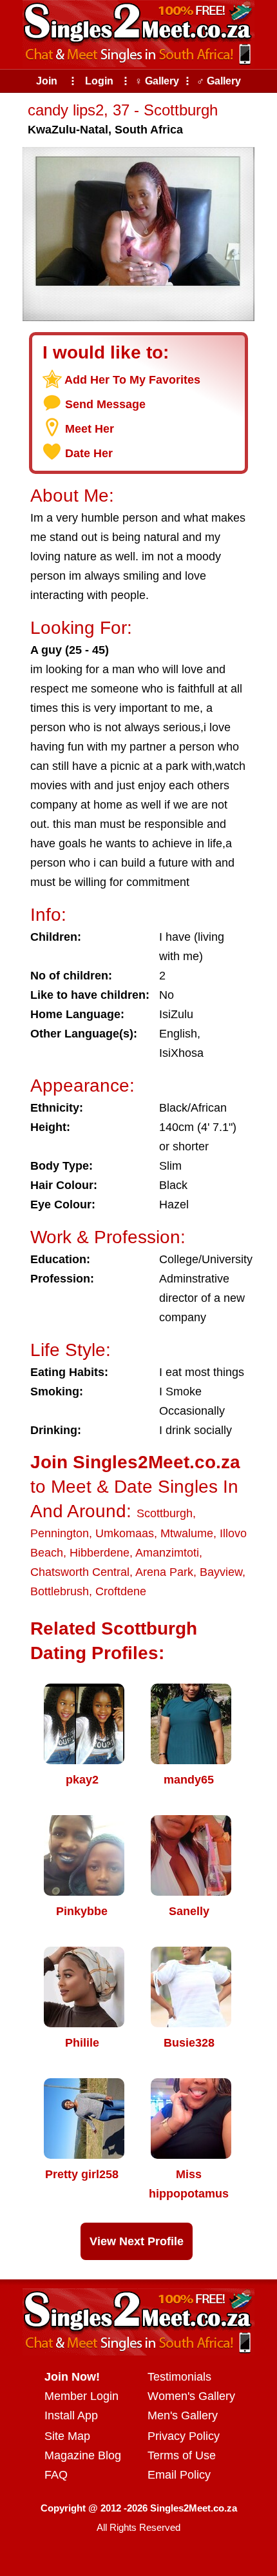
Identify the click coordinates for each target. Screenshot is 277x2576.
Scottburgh (165, 1513)
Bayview (221, 1572)
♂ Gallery (219, 81)
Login (99, 81)
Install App (71, 2415)
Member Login (81, 2396)
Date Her (89, 453)
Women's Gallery (191, 2396)
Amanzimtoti (167, 1553)
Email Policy (179, 2475)
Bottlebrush (60, 1591)
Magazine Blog (83, 2455)
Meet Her (90, 429)
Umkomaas (125, 1533)
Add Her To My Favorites (132, 380)
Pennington (60, 1533)
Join (47, 81)
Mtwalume (187, 1533)
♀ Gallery (157, 81)
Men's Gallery (183, 2415)
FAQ (56, 2475)
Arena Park (164, 1572)
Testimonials (179, 2377)
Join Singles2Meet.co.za (135, 1462)
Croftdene (121, 1591)
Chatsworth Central (80, 1572)
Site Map (67, 2436)
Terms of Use (182, 2455)
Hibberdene (100, 1553)
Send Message (105, 404)
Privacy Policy (184, 2436)
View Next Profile (137, 2241)
